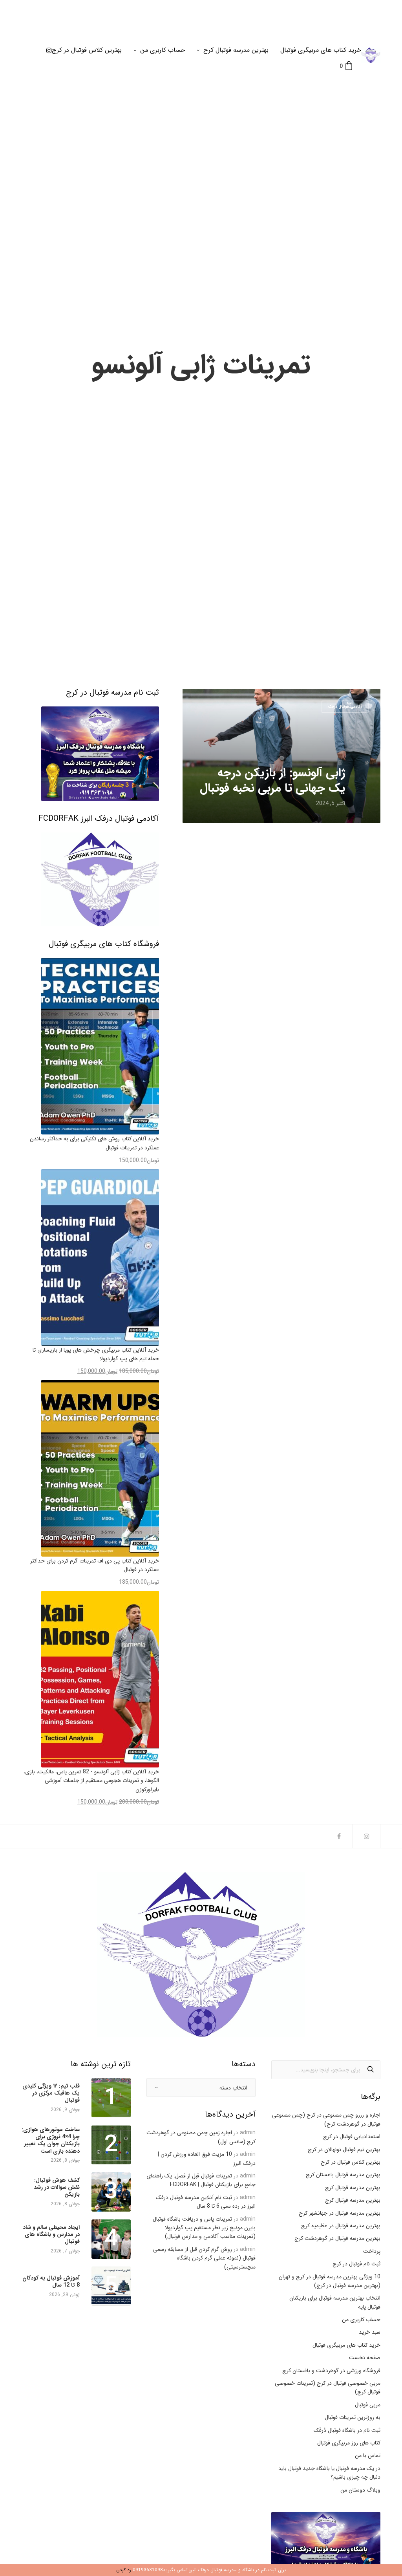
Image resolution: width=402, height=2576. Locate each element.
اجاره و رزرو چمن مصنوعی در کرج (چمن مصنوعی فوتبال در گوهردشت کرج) (326, 2119)
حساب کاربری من (163, 50)
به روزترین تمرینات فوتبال (353, 2417)
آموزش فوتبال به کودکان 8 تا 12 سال (51, 2281)
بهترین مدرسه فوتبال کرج (236, 50)
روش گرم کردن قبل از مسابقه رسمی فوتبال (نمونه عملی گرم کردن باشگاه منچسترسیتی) (204, 2258)
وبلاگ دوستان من (360, 2490)
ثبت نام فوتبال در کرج (356, 2264)
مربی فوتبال (368, 2405)
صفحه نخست (365, 2358)
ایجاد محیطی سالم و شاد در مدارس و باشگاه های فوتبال (51, 2235)
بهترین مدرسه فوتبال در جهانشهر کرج (340, 2213)
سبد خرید (370, 2332)
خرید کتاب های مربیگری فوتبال (321, 50)
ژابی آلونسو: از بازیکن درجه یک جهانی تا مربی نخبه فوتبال (272, 781)
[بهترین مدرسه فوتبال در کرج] (371, 55)
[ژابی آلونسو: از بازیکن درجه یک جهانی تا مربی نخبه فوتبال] (281, 756)
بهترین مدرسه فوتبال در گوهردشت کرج (337, 2238)
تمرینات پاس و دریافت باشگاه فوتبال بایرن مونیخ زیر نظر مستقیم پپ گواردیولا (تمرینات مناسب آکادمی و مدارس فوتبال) (204, 2228)
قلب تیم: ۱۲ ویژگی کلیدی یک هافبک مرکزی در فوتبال (51, 2093)
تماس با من (368, 2455)
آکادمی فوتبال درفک (345, 707)
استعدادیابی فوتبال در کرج (352, 2137)
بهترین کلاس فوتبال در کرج (87, 50)
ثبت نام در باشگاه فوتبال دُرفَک (347, 2430)
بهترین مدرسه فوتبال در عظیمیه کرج (341, 2226)
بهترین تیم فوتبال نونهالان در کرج (344, 2150)
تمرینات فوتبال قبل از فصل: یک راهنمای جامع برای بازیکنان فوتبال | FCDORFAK (201, 2180)
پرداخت (372, 2251)
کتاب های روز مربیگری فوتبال (349, 2443)
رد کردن (124, 2570)
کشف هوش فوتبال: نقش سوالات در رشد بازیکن (57, 2187)
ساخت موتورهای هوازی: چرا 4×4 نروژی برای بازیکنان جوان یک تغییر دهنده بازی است (51, 2140)
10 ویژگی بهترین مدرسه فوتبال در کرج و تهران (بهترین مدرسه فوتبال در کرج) (330, 2281)
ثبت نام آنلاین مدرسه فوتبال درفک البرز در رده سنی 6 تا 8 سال (206, 2202)
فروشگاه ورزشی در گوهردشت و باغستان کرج (331, 2371)
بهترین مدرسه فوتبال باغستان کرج (343, 2175)
